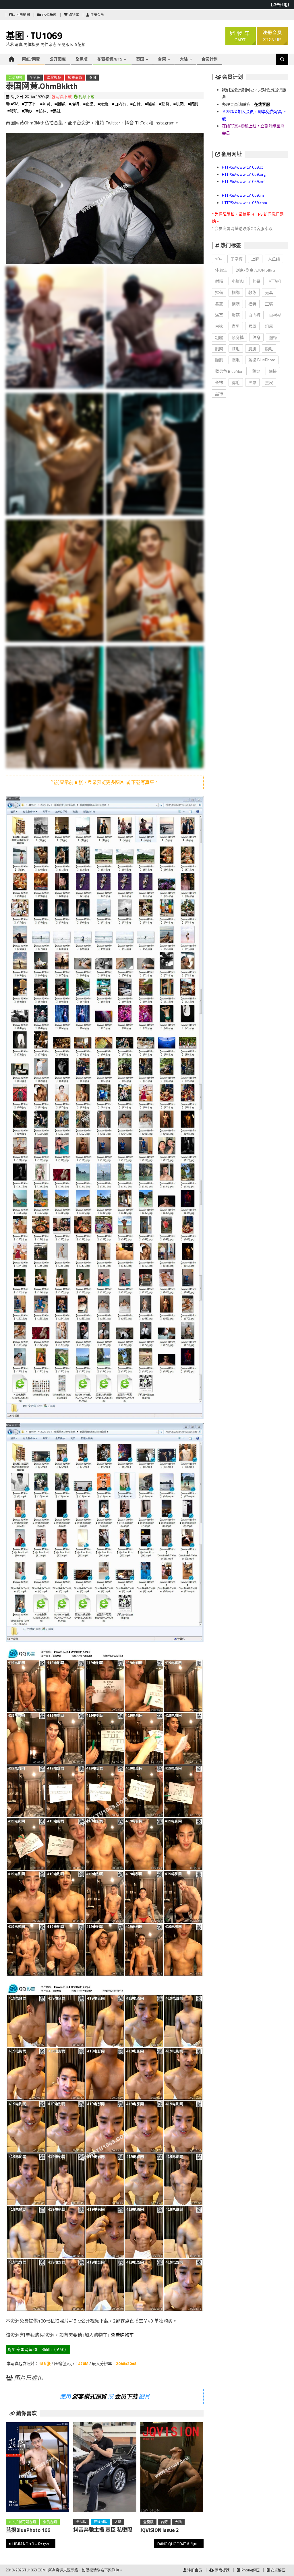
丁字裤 (237, 259)
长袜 (219, 382)
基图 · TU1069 (34, 36)
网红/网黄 (31, 59)
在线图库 (100, 2522)
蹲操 (273, 371)
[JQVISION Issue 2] (172, 2468)
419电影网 (21, 15)
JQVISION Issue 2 (160, 2530)
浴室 (219, 315)
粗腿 (219, 337)
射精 (219, 281)
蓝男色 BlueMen (229, 371)
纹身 (256, 337)
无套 (269, 292)
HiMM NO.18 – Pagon (31, 2544)
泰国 (140, 59)
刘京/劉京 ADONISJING (255, 270)
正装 (269, 304)
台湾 (162, 59)
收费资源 (75, 78)
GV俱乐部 (49, 15)
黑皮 (269, 382)
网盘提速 (222, 2570)
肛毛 (236, 349)
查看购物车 (122, 2335)
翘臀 (273, 337)
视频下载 (86, 96)
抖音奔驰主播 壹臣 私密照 (103, 2530)
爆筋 (236, 315)
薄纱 (256, 371)
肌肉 (219, 349)
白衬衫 (275, 315)
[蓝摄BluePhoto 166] (38, 2468)
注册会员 (97, 15)
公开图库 (58, 59)
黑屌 (252, 382)
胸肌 (252, 349)
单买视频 (54, 78)
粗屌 (269, 326)
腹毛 (269, 349)
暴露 (219, 304)
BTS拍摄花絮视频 (22, 2522)
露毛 (236, 382)
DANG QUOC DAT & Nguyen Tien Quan (180, 2544)
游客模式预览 (89, 2396)
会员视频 (16, 78)
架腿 (236, 304)
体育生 (221, 270)
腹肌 (219, 360)
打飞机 (275, 281)
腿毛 (236, 360)
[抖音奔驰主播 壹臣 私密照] (105, 2468)
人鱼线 (274, 259)
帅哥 (256, 281)
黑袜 (219, 394)
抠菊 (219, 292)
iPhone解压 (250, 2570)
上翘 (255, 259)
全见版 (82, 59)
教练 (252, 292)
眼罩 (252, 326)
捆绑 (236, 292)
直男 (236, 326)
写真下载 (63, 96)
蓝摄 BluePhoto (262, 360)
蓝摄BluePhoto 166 (28, 2530)
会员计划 (210, 59)
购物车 (73, 15)
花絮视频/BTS (110, 59)
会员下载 (126, 2396)
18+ (218, 259)
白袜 (219, 326)
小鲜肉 (238, 281)
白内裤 (254, 315)
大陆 (184, 59)
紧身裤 (238, 337)
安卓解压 (277, 2570)
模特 (252, 304)
